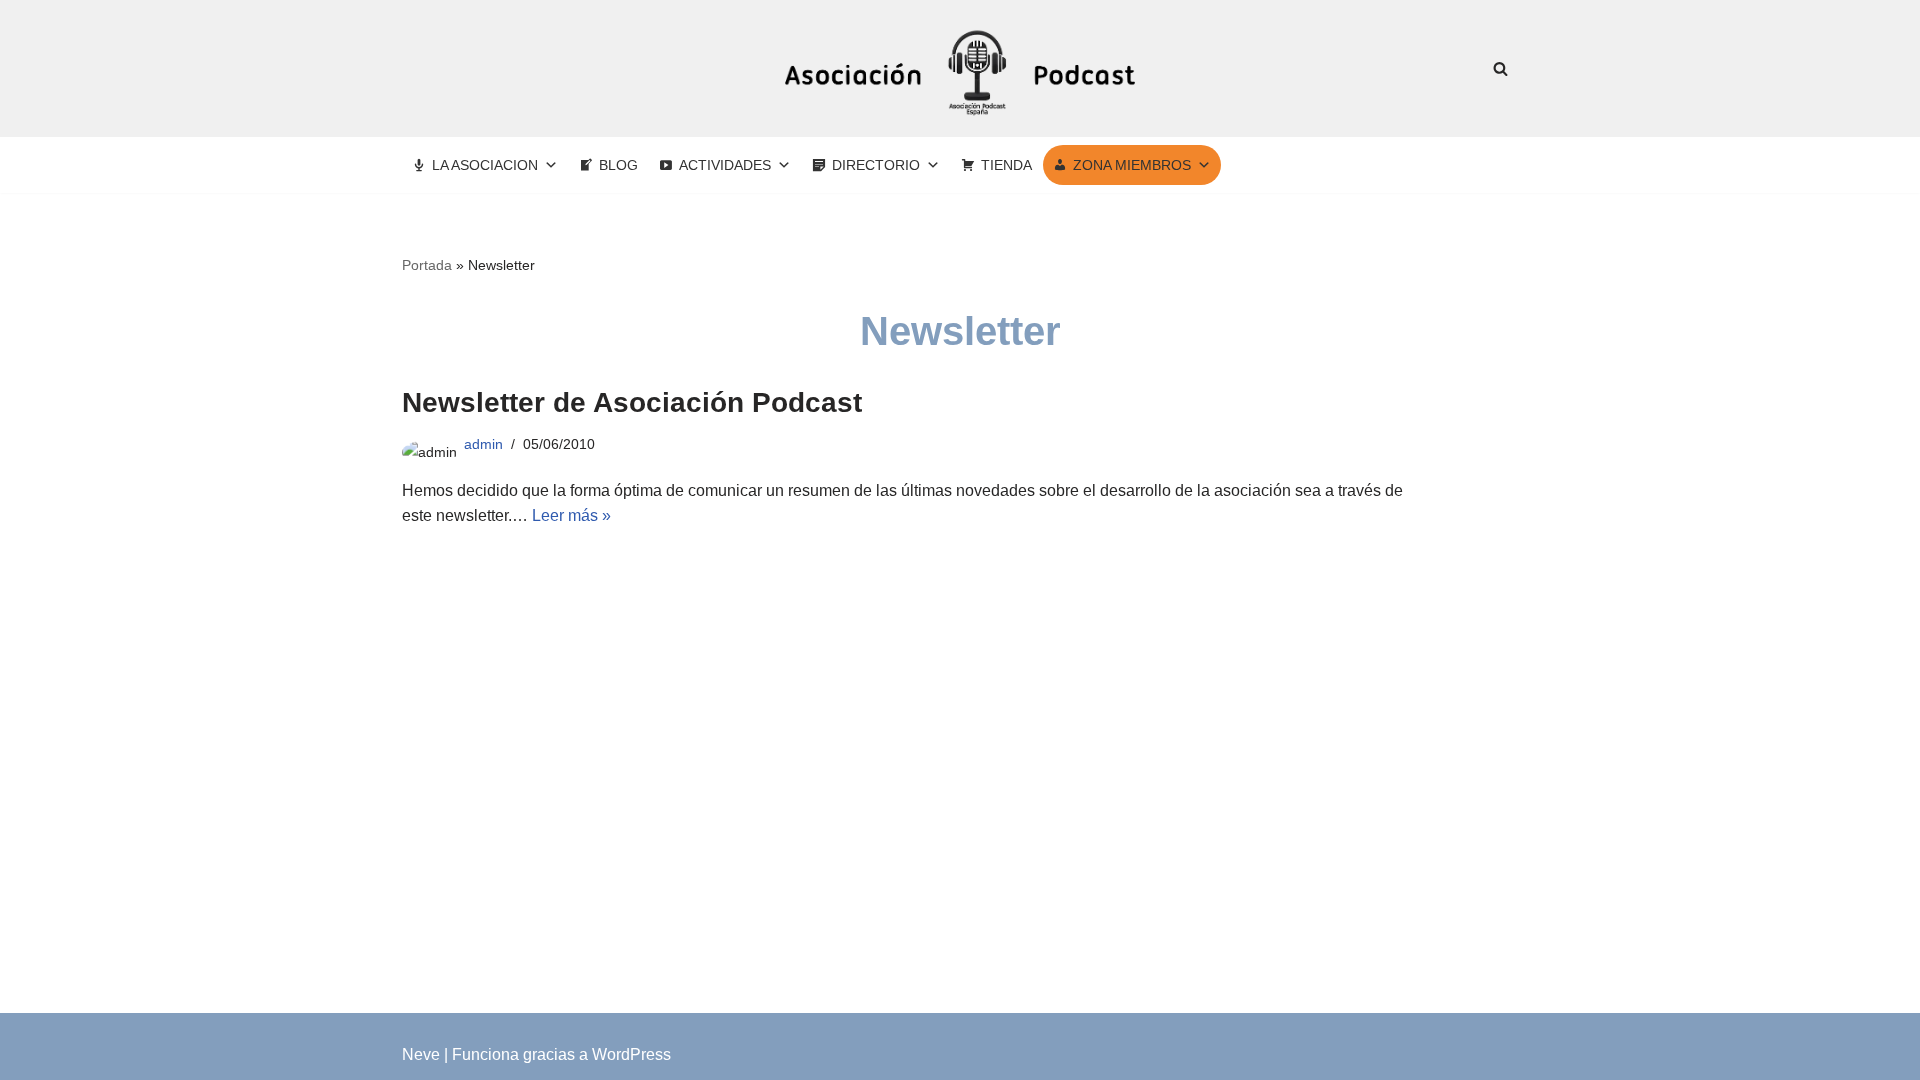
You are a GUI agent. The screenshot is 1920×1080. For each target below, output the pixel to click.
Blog (618, 165)
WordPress (631, 1054)
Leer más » (571, 515)
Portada (427, 265)
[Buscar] (1500, 68)
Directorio (876, 165)
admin (483, 444)
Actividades (725, 165)
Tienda (1006, 165)
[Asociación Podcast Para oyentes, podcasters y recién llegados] (960, 68)
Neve (421, 1054)
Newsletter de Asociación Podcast (632, 402)
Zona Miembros (1132, 165)
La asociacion (485, 165)
